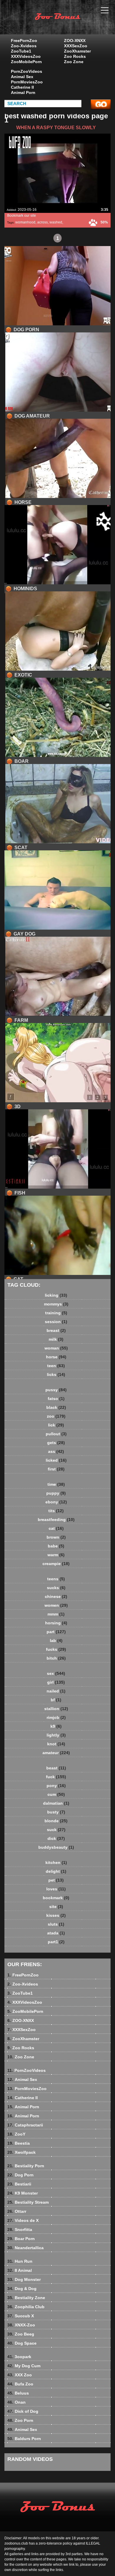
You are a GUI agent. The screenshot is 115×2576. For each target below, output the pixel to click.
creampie (56, 1564)
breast (56, 1330)
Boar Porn (21, 2239)
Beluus (18, 2393)
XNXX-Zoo (21, 2325)
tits (56, 1511)
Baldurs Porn (24, 2439)
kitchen (56, 1862)
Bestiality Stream (28, 2202)
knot (56, 1744)
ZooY (16, 2134)
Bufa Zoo (20, 2384)
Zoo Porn (20, 2420)
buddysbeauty (56, 1847)
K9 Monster (23, 2193)
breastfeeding (56, 1520)
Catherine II (22, 87)
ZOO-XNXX (75, 41)
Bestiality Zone (26, 2298)
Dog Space (22, 2343)
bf (56, 1700)
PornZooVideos (27, 71)
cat (56, 1528)
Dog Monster (24, 2279)
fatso (56, 1399)
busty (56, 1812)
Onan (17, 2402)
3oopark (19, 2357)
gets (56, 1443)
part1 (56, 1942)
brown (56, 1537)
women (56, 1605)
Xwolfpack (22, 2152)
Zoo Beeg (21, 2334)
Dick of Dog (23, 2411)
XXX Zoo (20, 2375)
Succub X (21, 2316)
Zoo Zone (74, 62)
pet (56, 1880)
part (56, 1632)
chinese (56, 1596)
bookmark (56, 1898)
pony (56, 1786)
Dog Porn (20, 2175)
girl (56, 1682)
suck (56, 1830)
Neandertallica (26, 2248)
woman (56, 1348)
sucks (56, 1588)
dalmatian (56, 1803)
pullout (56, 1434)
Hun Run (20, 2261)
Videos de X (23, 2220)
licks (56, 1374)
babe (56, 1546)
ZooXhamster (77, 51)
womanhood (25, 222)
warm (56, 1555)
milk (56, 1339)
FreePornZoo (24, 41)
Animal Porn (23, 92)
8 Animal (20, 2270)
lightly (56, 1735)
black (56, 1407)
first (56, 1469)
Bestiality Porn (26, 2166)
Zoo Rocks (75, 56)
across (42, 222)
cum (56, 1794)
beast (56, 1768)
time (56, 1484)
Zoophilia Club (26, 2307)
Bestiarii (19, 2184)
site (56, 1907)
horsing (56, 1623)
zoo (56, 1416)
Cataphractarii (25, 2125)
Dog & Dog (22, 2289)
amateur (56, 1753)
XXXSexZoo (76, 46)
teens (56, 1579)
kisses (56, 1915)
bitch (56, 1658)
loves (56, 1889)
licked (56, 1460)
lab (56, 1641)
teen (56, 1366)
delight (56, 1871)
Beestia (19, 2143)
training (56, 1313)
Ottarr (17, 2211)
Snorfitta (20, 2230)
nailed (56, 1691)
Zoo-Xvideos (24, 46)
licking (56, 1295)
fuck (56, 1777)
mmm (56, 1614)
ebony (56, 1502)
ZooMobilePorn (26, 62)
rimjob (56, 1717)
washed (56, 222)
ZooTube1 (21, 51)
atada (56, 1933)
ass (56, 1451)
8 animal (72, 23)
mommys (56, 1304)
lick (56, 1425)
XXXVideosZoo (26, 56)
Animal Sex (22, 77)
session (56, 1322)
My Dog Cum (24, 2366)
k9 (56, 1726)
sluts (56, 1924)
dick (56, 1838)
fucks (56, 1649)
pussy (56, 1390)
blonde (56, 1821)
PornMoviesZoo (27, 82)
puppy (56, 1493)
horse (56, 1357)
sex (56, 1673)
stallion (56, 1709)
